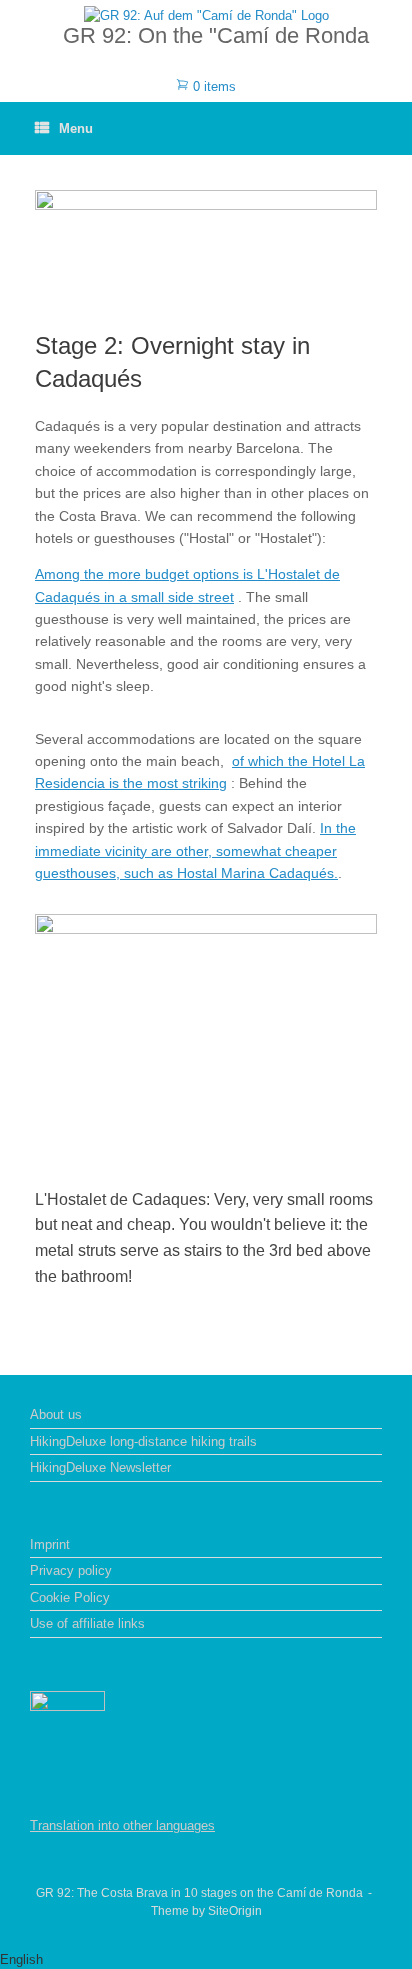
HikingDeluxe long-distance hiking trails (143, 1441)
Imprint (50, 1544)
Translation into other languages (122, 1825)
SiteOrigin (235, 1911)
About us (56, 1414)
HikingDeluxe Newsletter (100, 1467)
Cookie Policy (70, 1597)
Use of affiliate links (87, 1623)
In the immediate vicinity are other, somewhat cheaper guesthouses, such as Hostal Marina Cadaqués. (195, 850)
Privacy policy (71, 1570)
